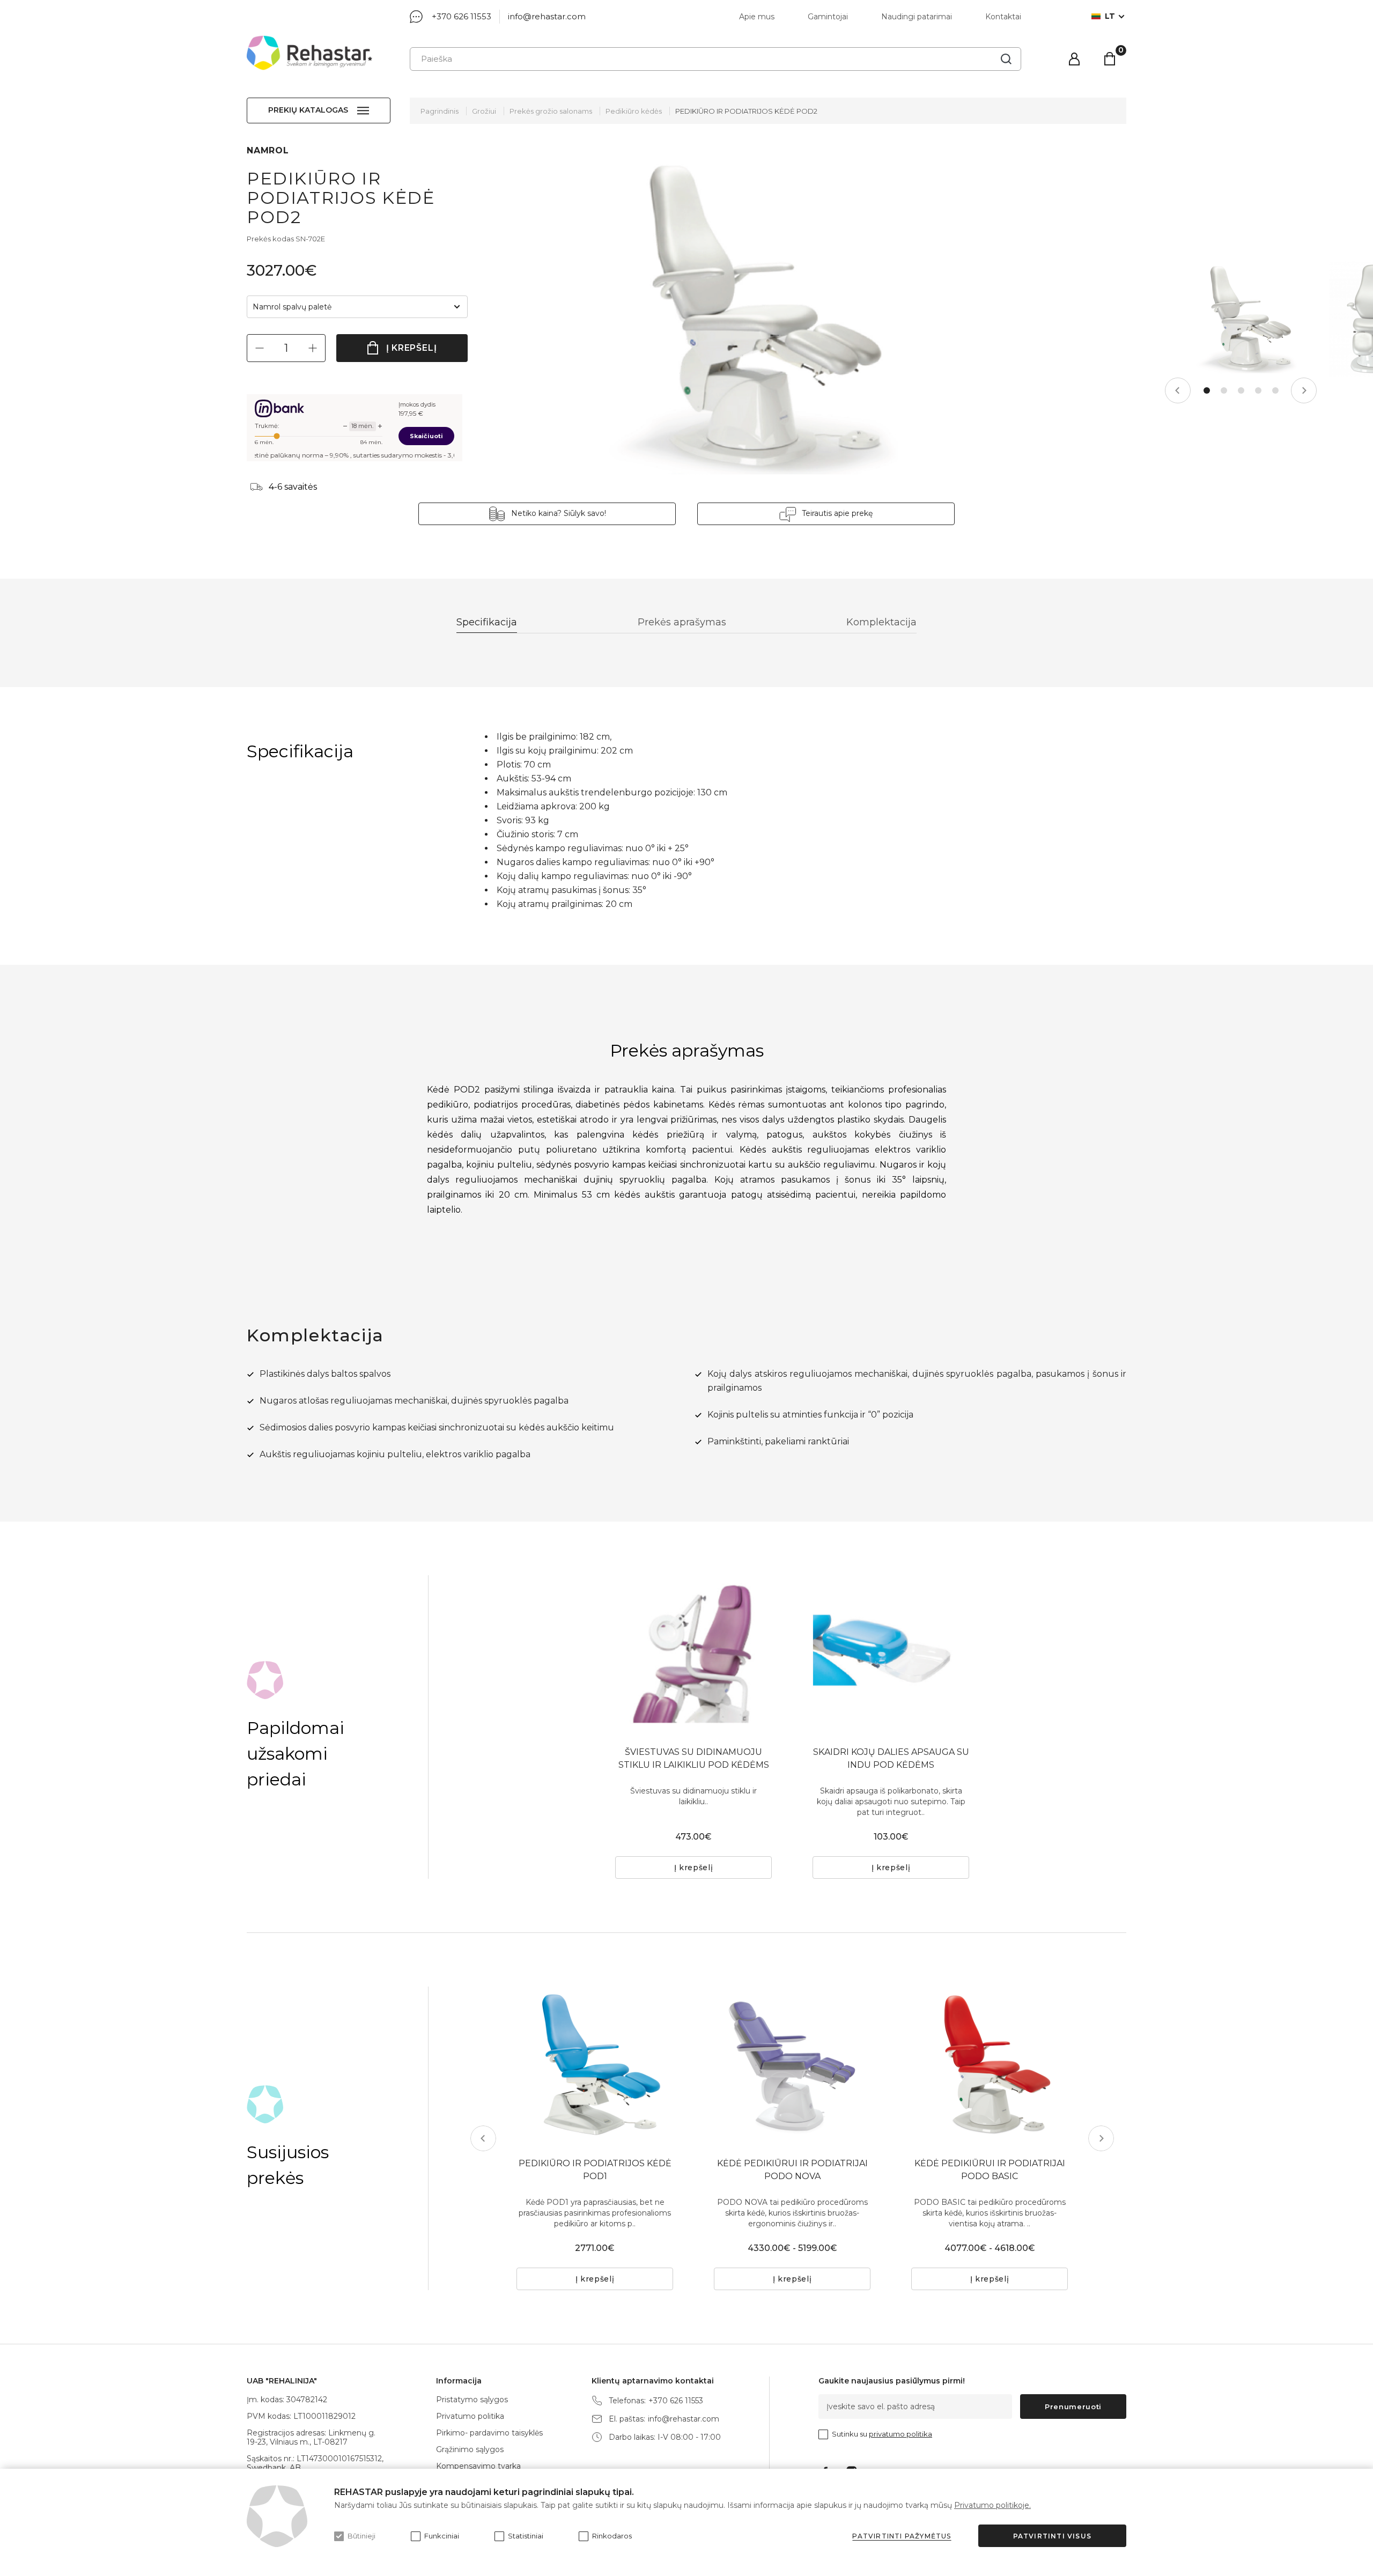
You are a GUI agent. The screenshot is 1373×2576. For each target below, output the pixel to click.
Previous (1178, 390)
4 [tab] (1258, 390)
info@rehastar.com (547, 16)
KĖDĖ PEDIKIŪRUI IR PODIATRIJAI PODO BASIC (990, 2170)
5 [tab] (1275, 390)
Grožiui (484, 111)
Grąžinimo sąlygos (470, 2449)
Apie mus (757, 17)
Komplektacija (881, 622)
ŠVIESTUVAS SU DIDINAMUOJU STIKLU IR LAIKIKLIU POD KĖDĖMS (694, 1758)
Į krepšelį (412, 348)
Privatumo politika (470, 2416)
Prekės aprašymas (682, 622)
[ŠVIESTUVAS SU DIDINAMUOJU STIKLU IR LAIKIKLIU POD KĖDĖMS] (693, 1654)
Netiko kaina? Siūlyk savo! (559, 513)
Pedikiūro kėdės (634, 111)
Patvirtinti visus (1052, 2536)
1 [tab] (1207, 390)
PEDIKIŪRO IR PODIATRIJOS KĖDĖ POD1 (595, 2170)
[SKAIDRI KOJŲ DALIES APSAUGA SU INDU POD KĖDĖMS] (891, 1654)
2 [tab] (1224, 390)
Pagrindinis (440, 111)
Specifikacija (487, 622)
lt (1110, 16)
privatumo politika (900, 2434)
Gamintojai (828, 17)
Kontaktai (1003, 17)
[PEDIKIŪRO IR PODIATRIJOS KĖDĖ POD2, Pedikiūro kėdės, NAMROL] (740, 320)
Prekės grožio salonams (551, 111)
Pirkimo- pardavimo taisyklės (489, 2433)
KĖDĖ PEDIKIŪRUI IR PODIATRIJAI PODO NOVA (792, 2170)
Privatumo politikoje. (992, 2505)
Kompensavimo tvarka (478, 2466)
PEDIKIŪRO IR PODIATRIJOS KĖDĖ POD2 (746, 111)
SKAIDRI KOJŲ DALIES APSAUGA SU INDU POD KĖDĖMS (891, 1758)
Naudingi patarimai (917, 17)
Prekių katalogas (308, 110)
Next (1304, 390)
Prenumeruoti (1073, 2407)
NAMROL (268, 150)
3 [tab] (1241, 390)
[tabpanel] (1241, 320)
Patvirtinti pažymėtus (902, 2536)
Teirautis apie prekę (837, 513)
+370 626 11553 (462, 16)
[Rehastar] (309, 53)
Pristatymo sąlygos (472, 2400)
